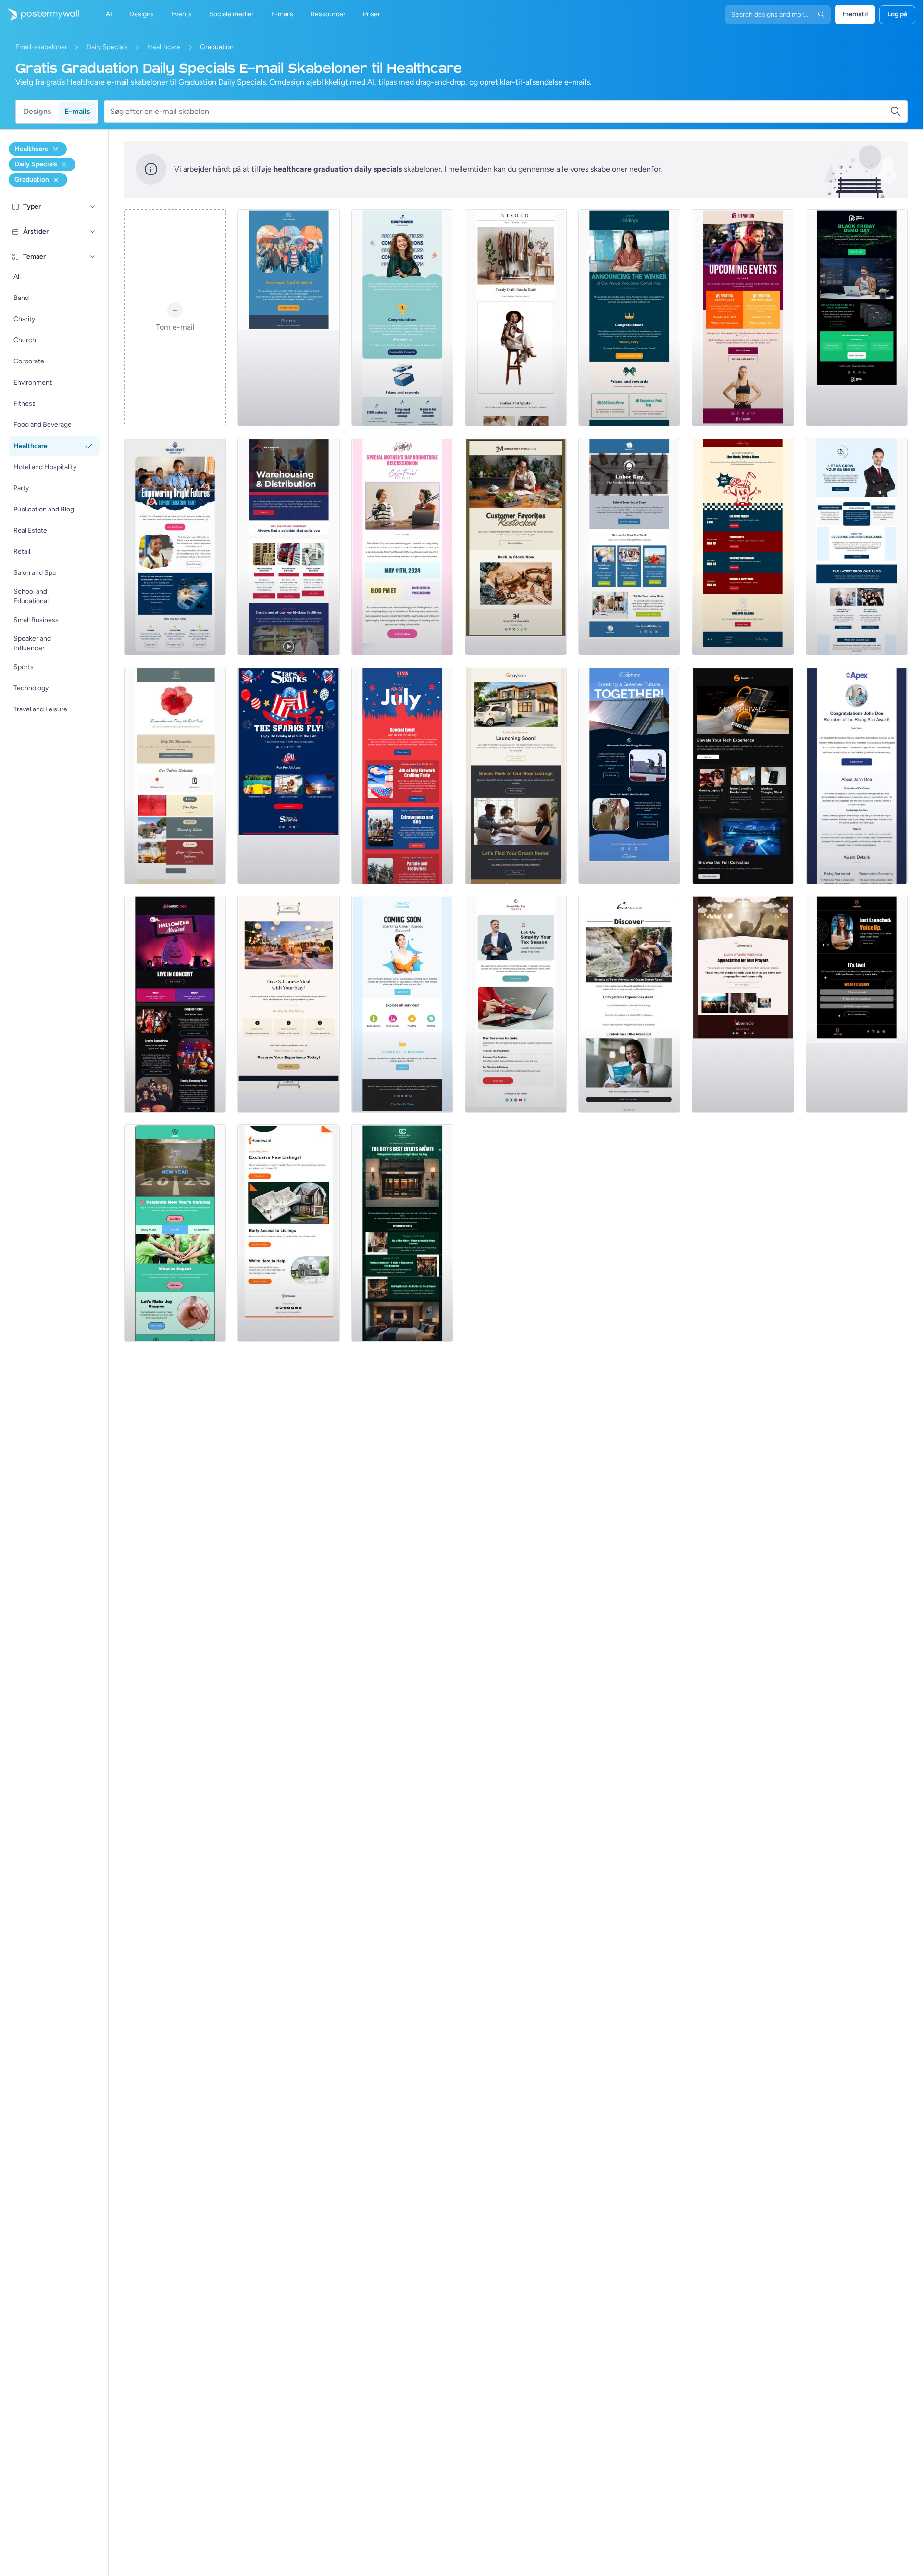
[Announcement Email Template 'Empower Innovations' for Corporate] (402, 318)
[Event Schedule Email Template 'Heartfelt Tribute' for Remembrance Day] (175, 775)
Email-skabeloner (41, 47)
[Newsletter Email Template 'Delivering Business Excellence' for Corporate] (857, 547)
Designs (37, 111)
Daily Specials (107, 47)
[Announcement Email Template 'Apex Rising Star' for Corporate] (857, 775)
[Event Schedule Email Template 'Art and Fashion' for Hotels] (402, 1233)
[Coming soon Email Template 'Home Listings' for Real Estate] (288, 1233)
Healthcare (164, 47)
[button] (93, 207)
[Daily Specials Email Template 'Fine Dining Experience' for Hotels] (288, 1004)
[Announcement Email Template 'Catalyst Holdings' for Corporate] (629, 318)
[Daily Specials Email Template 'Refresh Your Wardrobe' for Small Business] (516, 318)
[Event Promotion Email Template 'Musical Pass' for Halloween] (175, 1004)
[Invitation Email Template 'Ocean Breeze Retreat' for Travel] (629, 1004)
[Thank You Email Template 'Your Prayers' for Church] (743, 1004)
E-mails (77, 111)
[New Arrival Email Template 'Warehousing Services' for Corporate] (288, 547)
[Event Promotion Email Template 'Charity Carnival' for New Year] (175, 1233)
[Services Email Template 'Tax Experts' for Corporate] (516, 1004)
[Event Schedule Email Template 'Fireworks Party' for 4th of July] (402, 775)
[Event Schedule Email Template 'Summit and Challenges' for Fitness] (743, 318)
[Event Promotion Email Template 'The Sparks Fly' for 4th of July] (288, 775)
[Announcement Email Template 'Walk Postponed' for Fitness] (288, 318)
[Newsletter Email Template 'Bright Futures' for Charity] (175, 547)
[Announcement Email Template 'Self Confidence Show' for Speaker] (857, 1004)
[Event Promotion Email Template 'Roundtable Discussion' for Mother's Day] (402, 547)
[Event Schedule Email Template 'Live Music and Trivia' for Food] (743, 547)
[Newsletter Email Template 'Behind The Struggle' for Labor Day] (629, 547)
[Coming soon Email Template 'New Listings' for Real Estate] (516, 775)
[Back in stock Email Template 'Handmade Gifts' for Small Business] (516, 547)
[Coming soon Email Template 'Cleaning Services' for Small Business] (402, 1004)
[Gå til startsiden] (39, 14)
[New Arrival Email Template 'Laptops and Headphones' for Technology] (743, 775)
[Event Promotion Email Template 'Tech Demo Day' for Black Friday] (857, 318)
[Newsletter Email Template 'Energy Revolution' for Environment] (629, 775)
